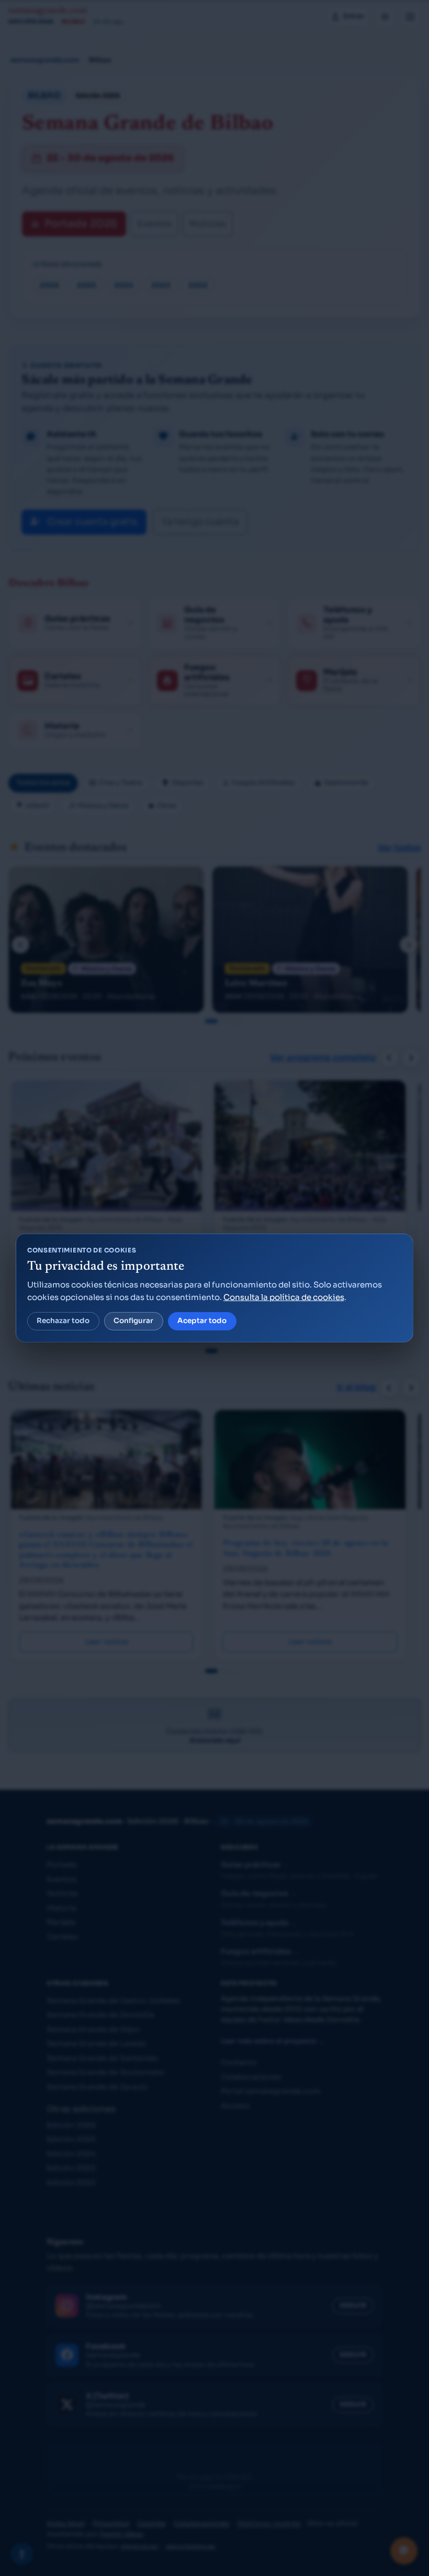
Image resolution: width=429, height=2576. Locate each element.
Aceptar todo (202, 1321)
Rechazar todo (63, 1321)
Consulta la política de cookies (284, 1297)
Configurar (133, 1321)
